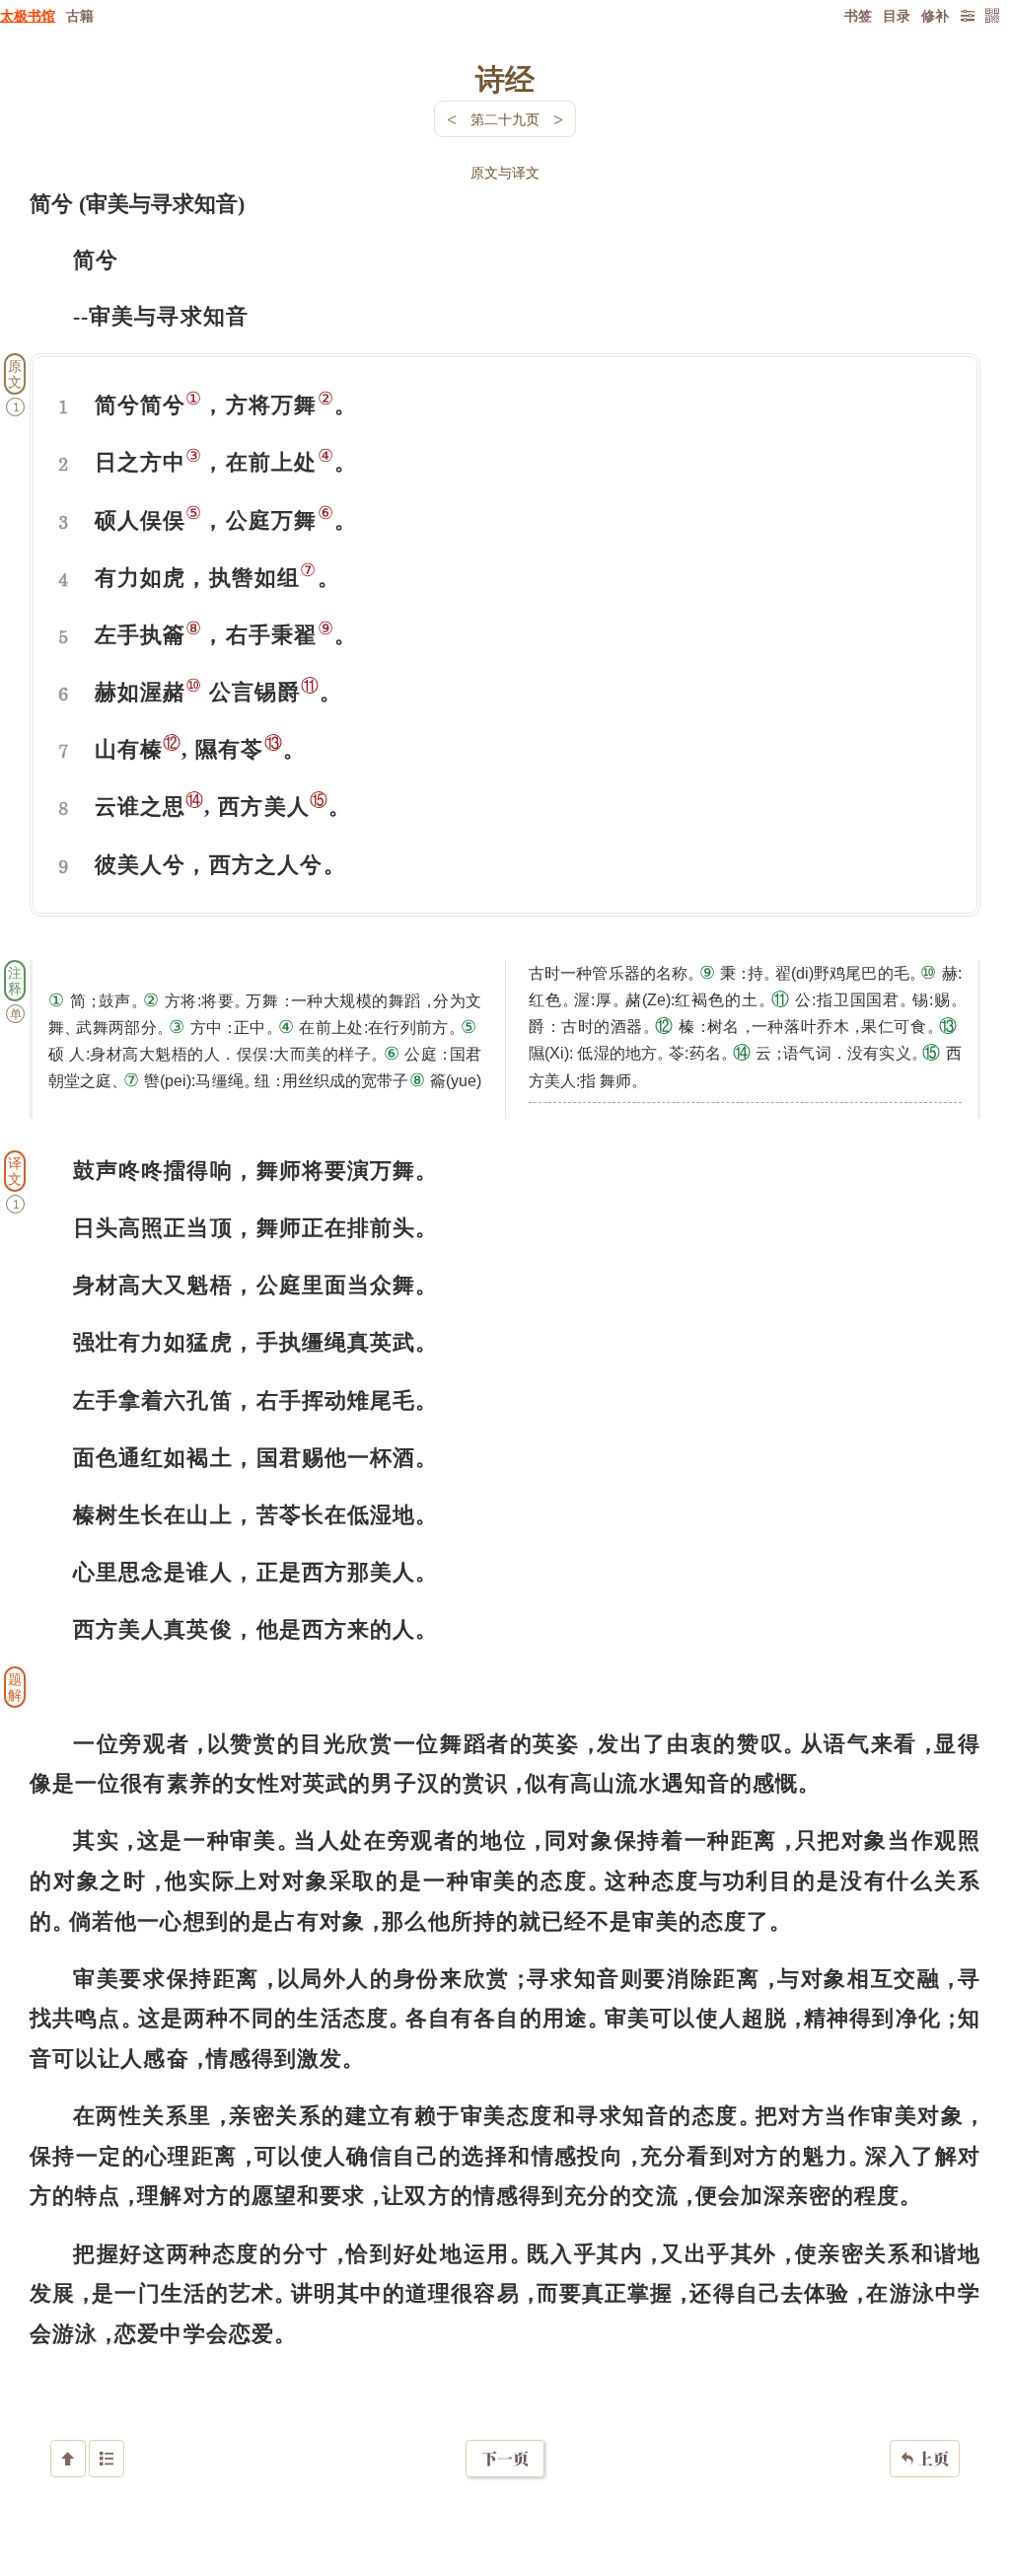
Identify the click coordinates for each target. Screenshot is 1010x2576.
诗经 (505, 78)
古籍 (80, 15)
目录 (897, 15)
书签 (858, 15)
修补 (935, 15)
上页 (925, 2459)
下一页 (505, 2459)
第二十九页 (505, 119)
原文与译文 (505, 172)
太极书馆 (28, 15)
